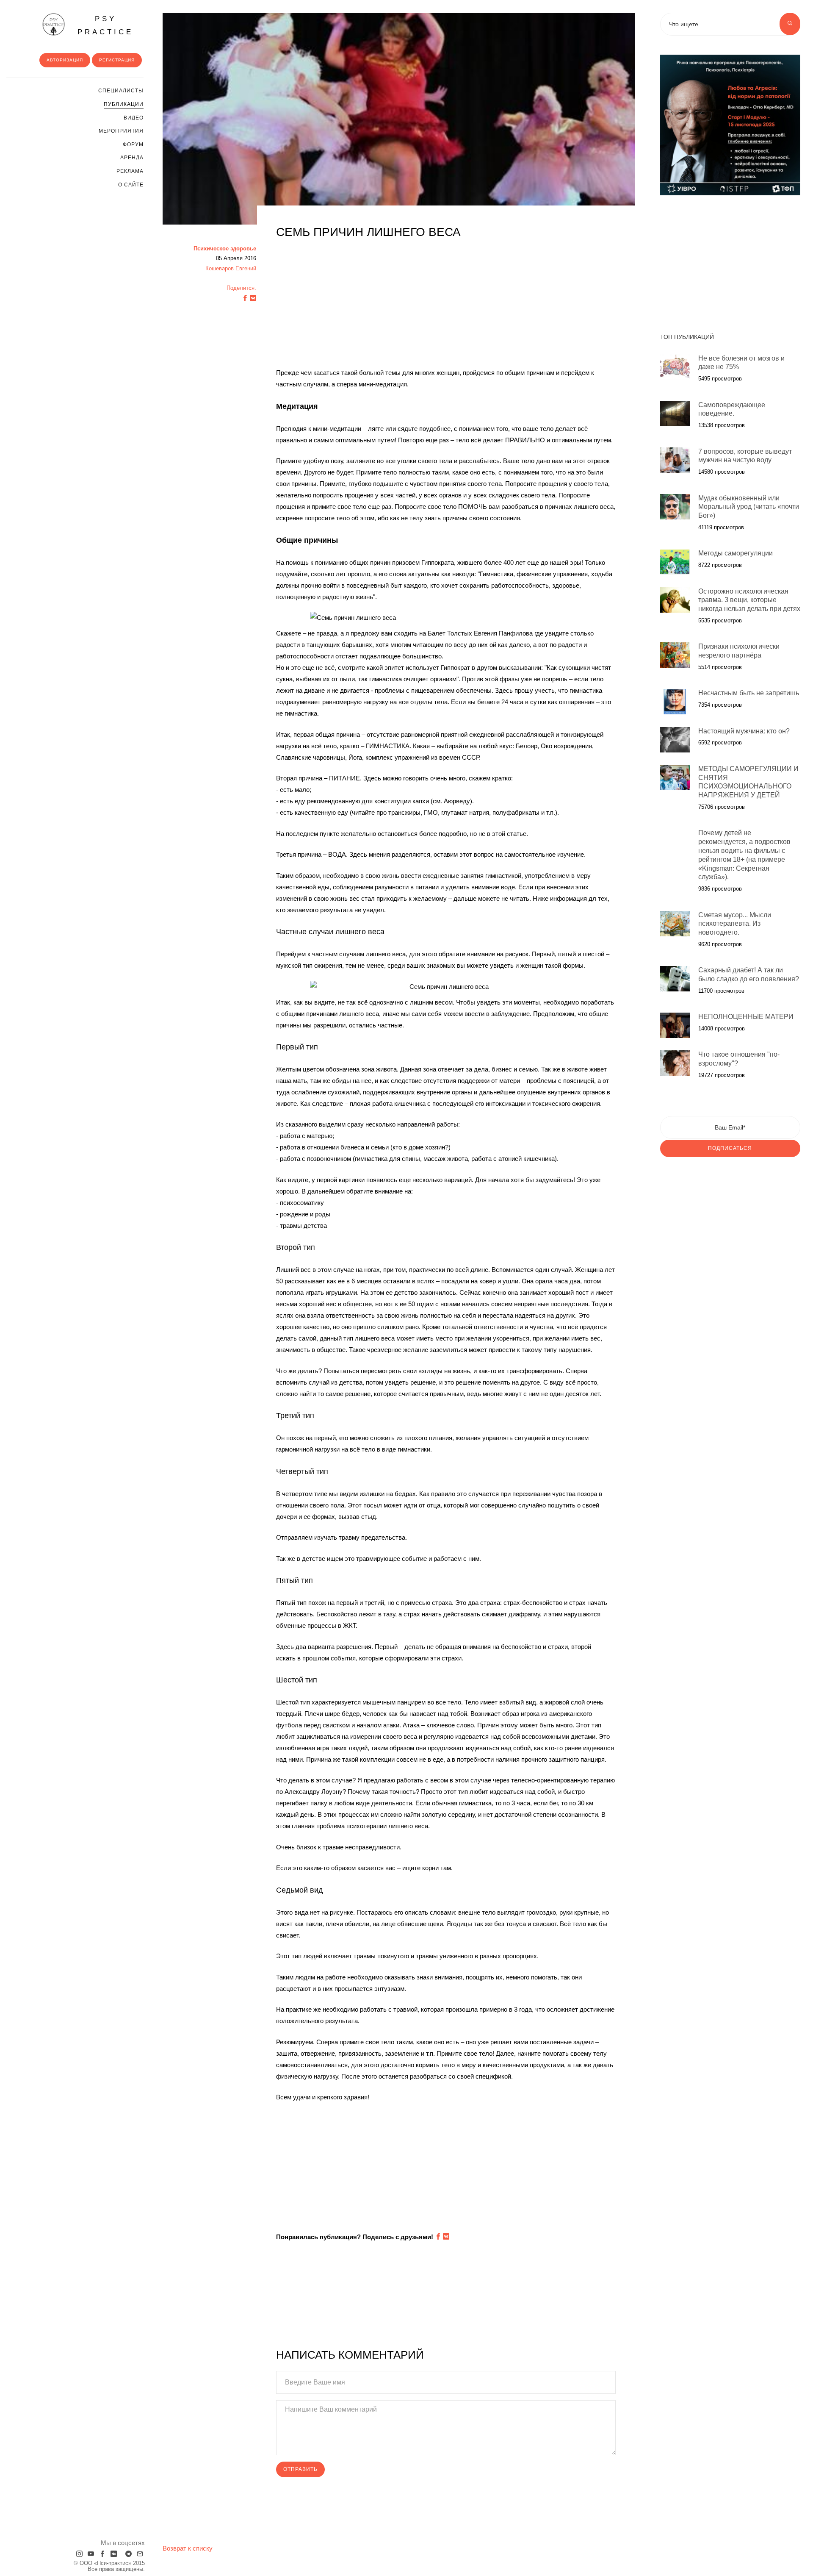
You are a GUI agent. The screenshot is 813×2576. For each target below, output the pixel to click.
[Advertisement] (446, 308)
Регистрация (117, 60)
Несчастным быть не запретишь (749, 693)
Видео (134, 118)
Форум (133, 144)
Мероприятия (121, 131)
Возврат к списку (188, 2548)
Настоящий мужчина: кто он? (744, 731)
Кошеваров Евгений (231, 268)
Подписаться (730, 1148)
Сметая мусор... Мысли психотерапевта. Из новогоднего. (735, 924)
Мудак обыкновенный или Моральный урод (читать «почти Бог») (749, 507)
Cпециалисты (121, 91)
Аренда (132, 158)
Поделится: (241, 288)
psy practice (105, 25)
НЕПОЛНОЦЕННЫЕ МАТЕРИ (746, 1017)
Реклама (130, 171)
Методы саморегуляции (736, 553)
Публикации (124, 104)
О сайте (131, 185)
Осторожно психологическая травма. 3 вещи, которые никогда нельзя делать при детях (749, 600)
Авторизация (65, 60)
